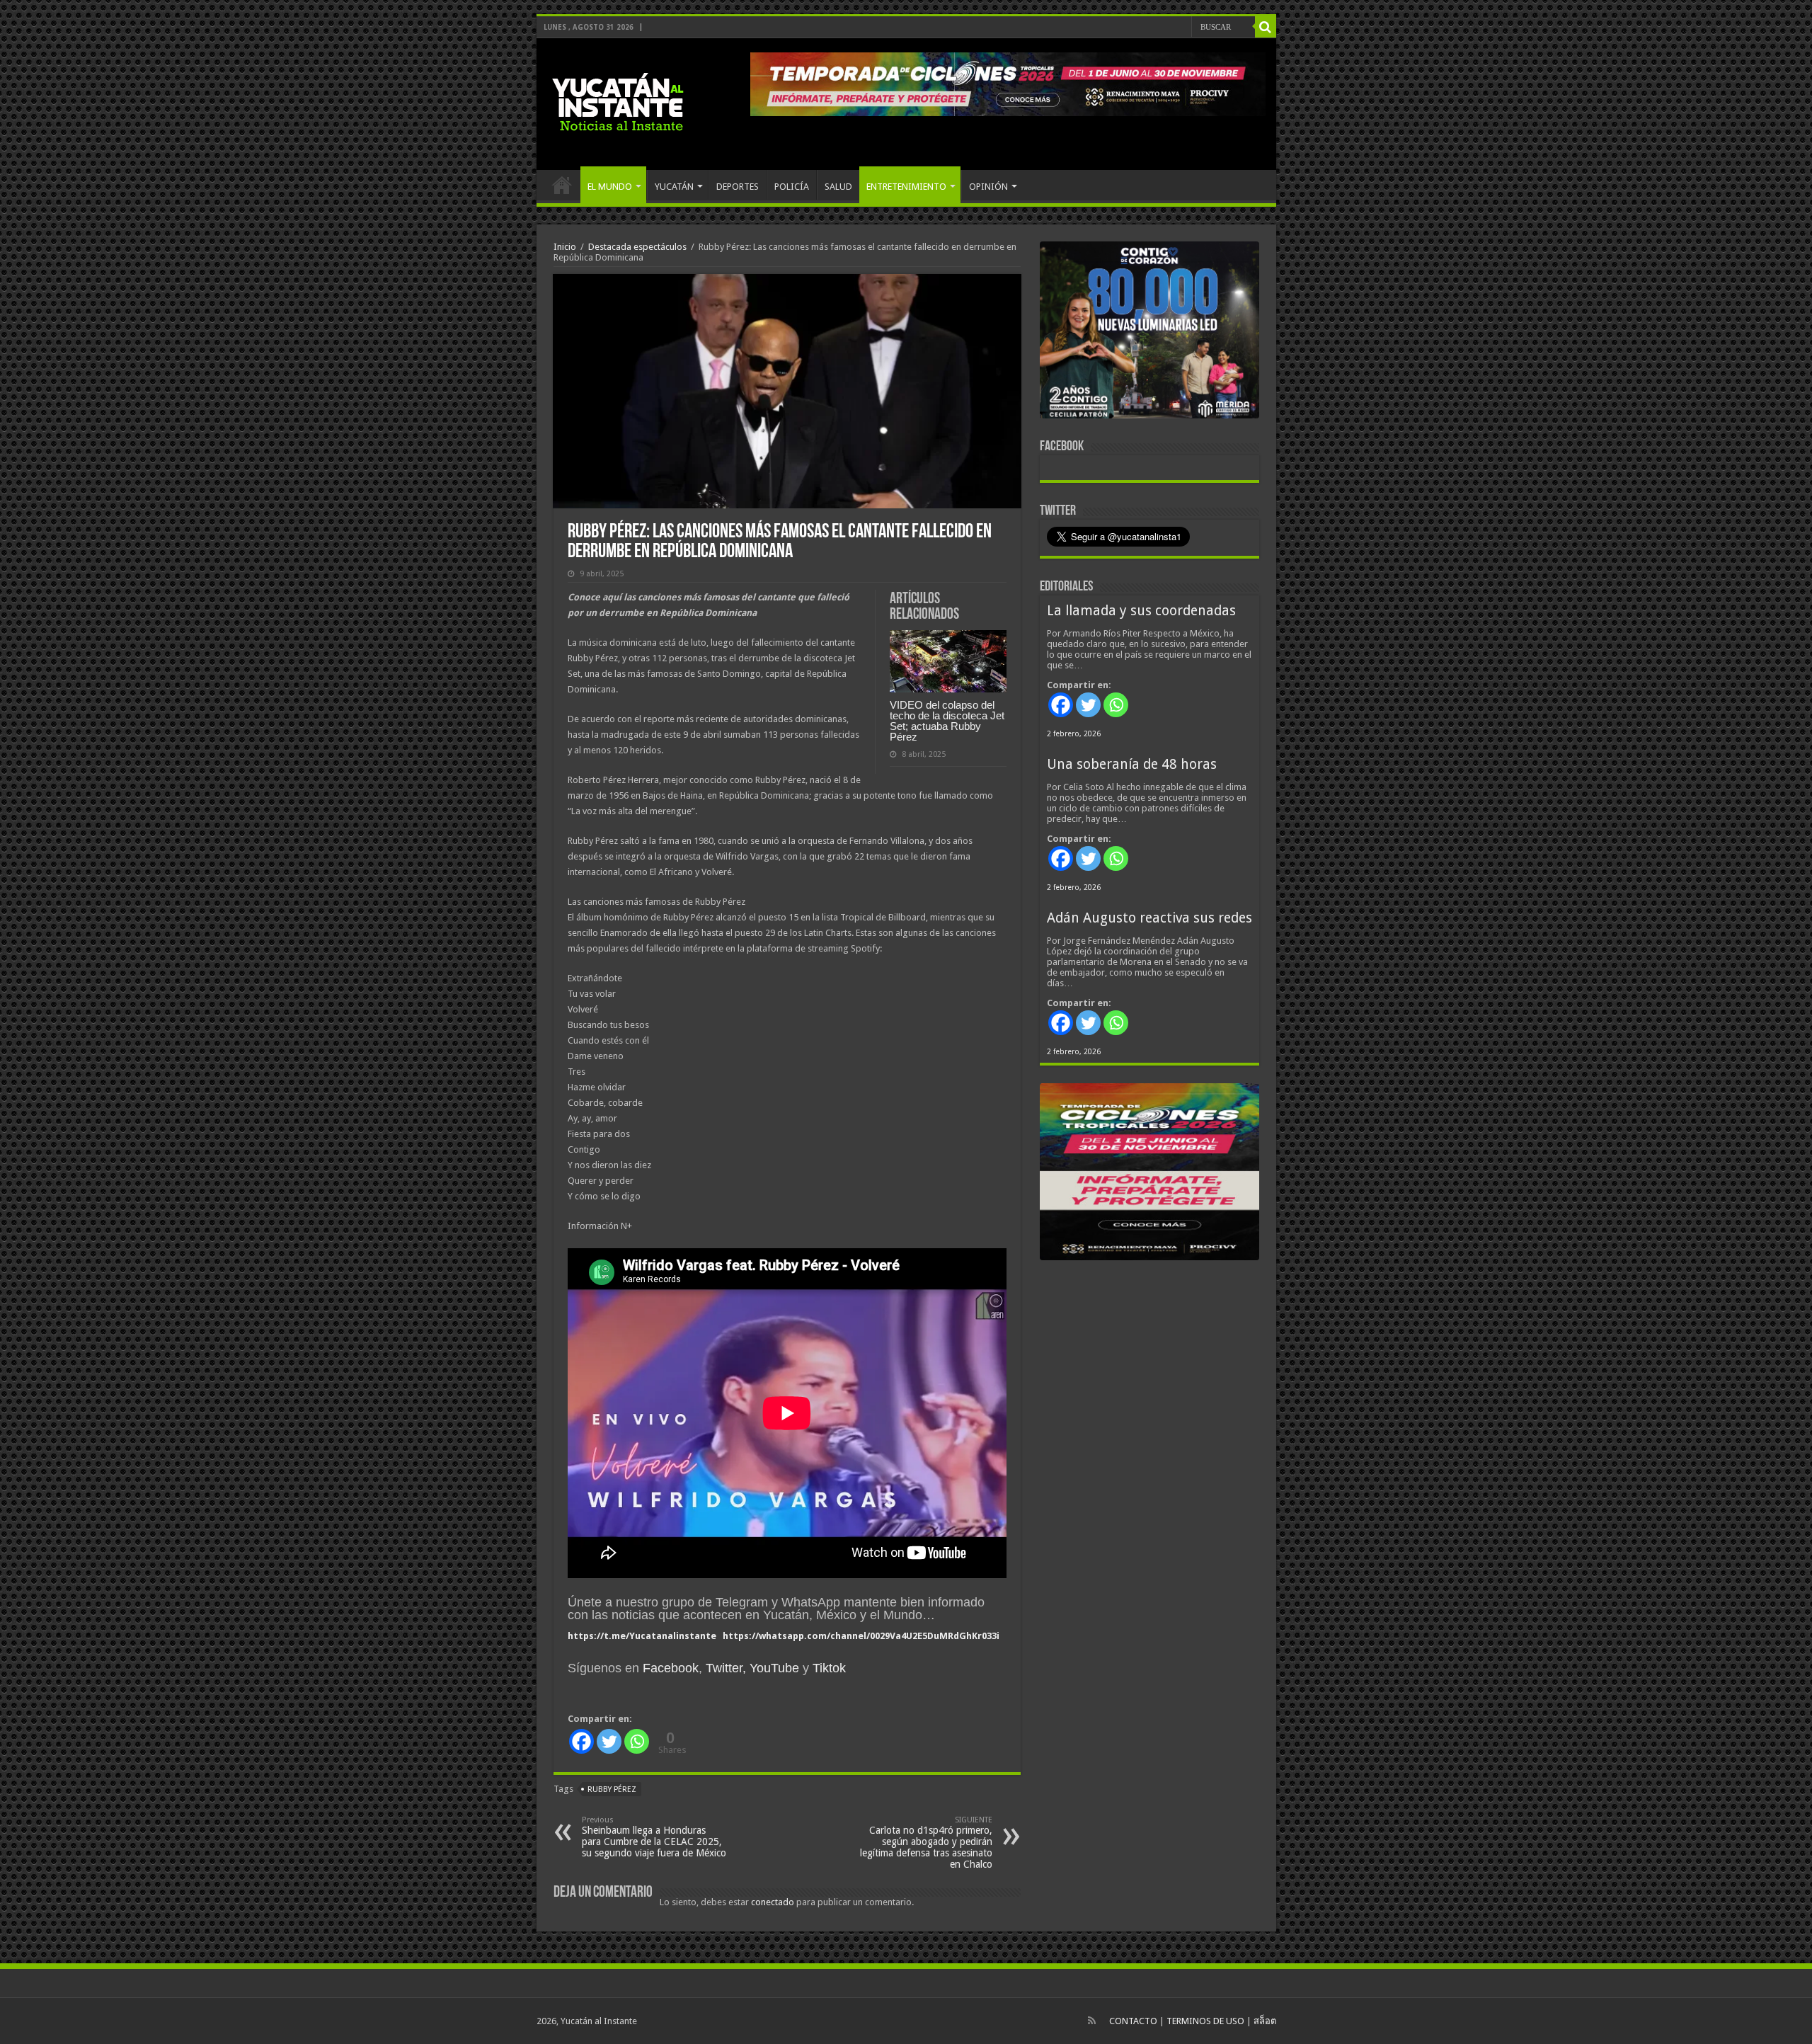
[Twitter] (609, 1741)
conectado (773, 1902)
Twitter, (726, 1668)
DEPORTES (738, 187)
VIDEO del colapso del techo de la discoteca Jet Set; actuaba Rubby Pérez (947, 721)
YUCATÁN (674, 187)
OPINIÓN (988, 187)
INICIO (562, 185)
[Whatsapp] (637, 1741)
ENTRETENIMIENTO (906, 187)
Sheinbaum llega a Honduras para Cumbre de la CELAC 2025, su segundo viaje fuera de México (654, 1837)
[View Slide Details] (1149, 333)
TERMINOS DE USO (1205, 2021)
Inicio (565, 247)
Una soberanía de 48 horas (1132, 764)
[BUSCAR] (1266, 27)
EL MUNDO (610, 187)
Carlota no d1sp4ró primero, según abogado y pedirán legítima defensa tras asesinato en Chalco (926, 1843)
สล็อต (1265, 2021)
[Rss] (1092, 2021)
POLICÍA (792, 187)
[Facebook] (581, 1741)
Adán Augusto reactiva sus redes (1149, 918)
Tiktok (829, 1668)
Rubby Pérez (612, 1789)
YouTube (774, 1668)
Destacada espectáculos (637, 247)
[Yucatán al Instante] (618, 101)
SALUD (838, 187)
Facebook (671, 1668)
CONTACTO (1133, 2021)
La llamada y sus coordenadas (1141, 611)
